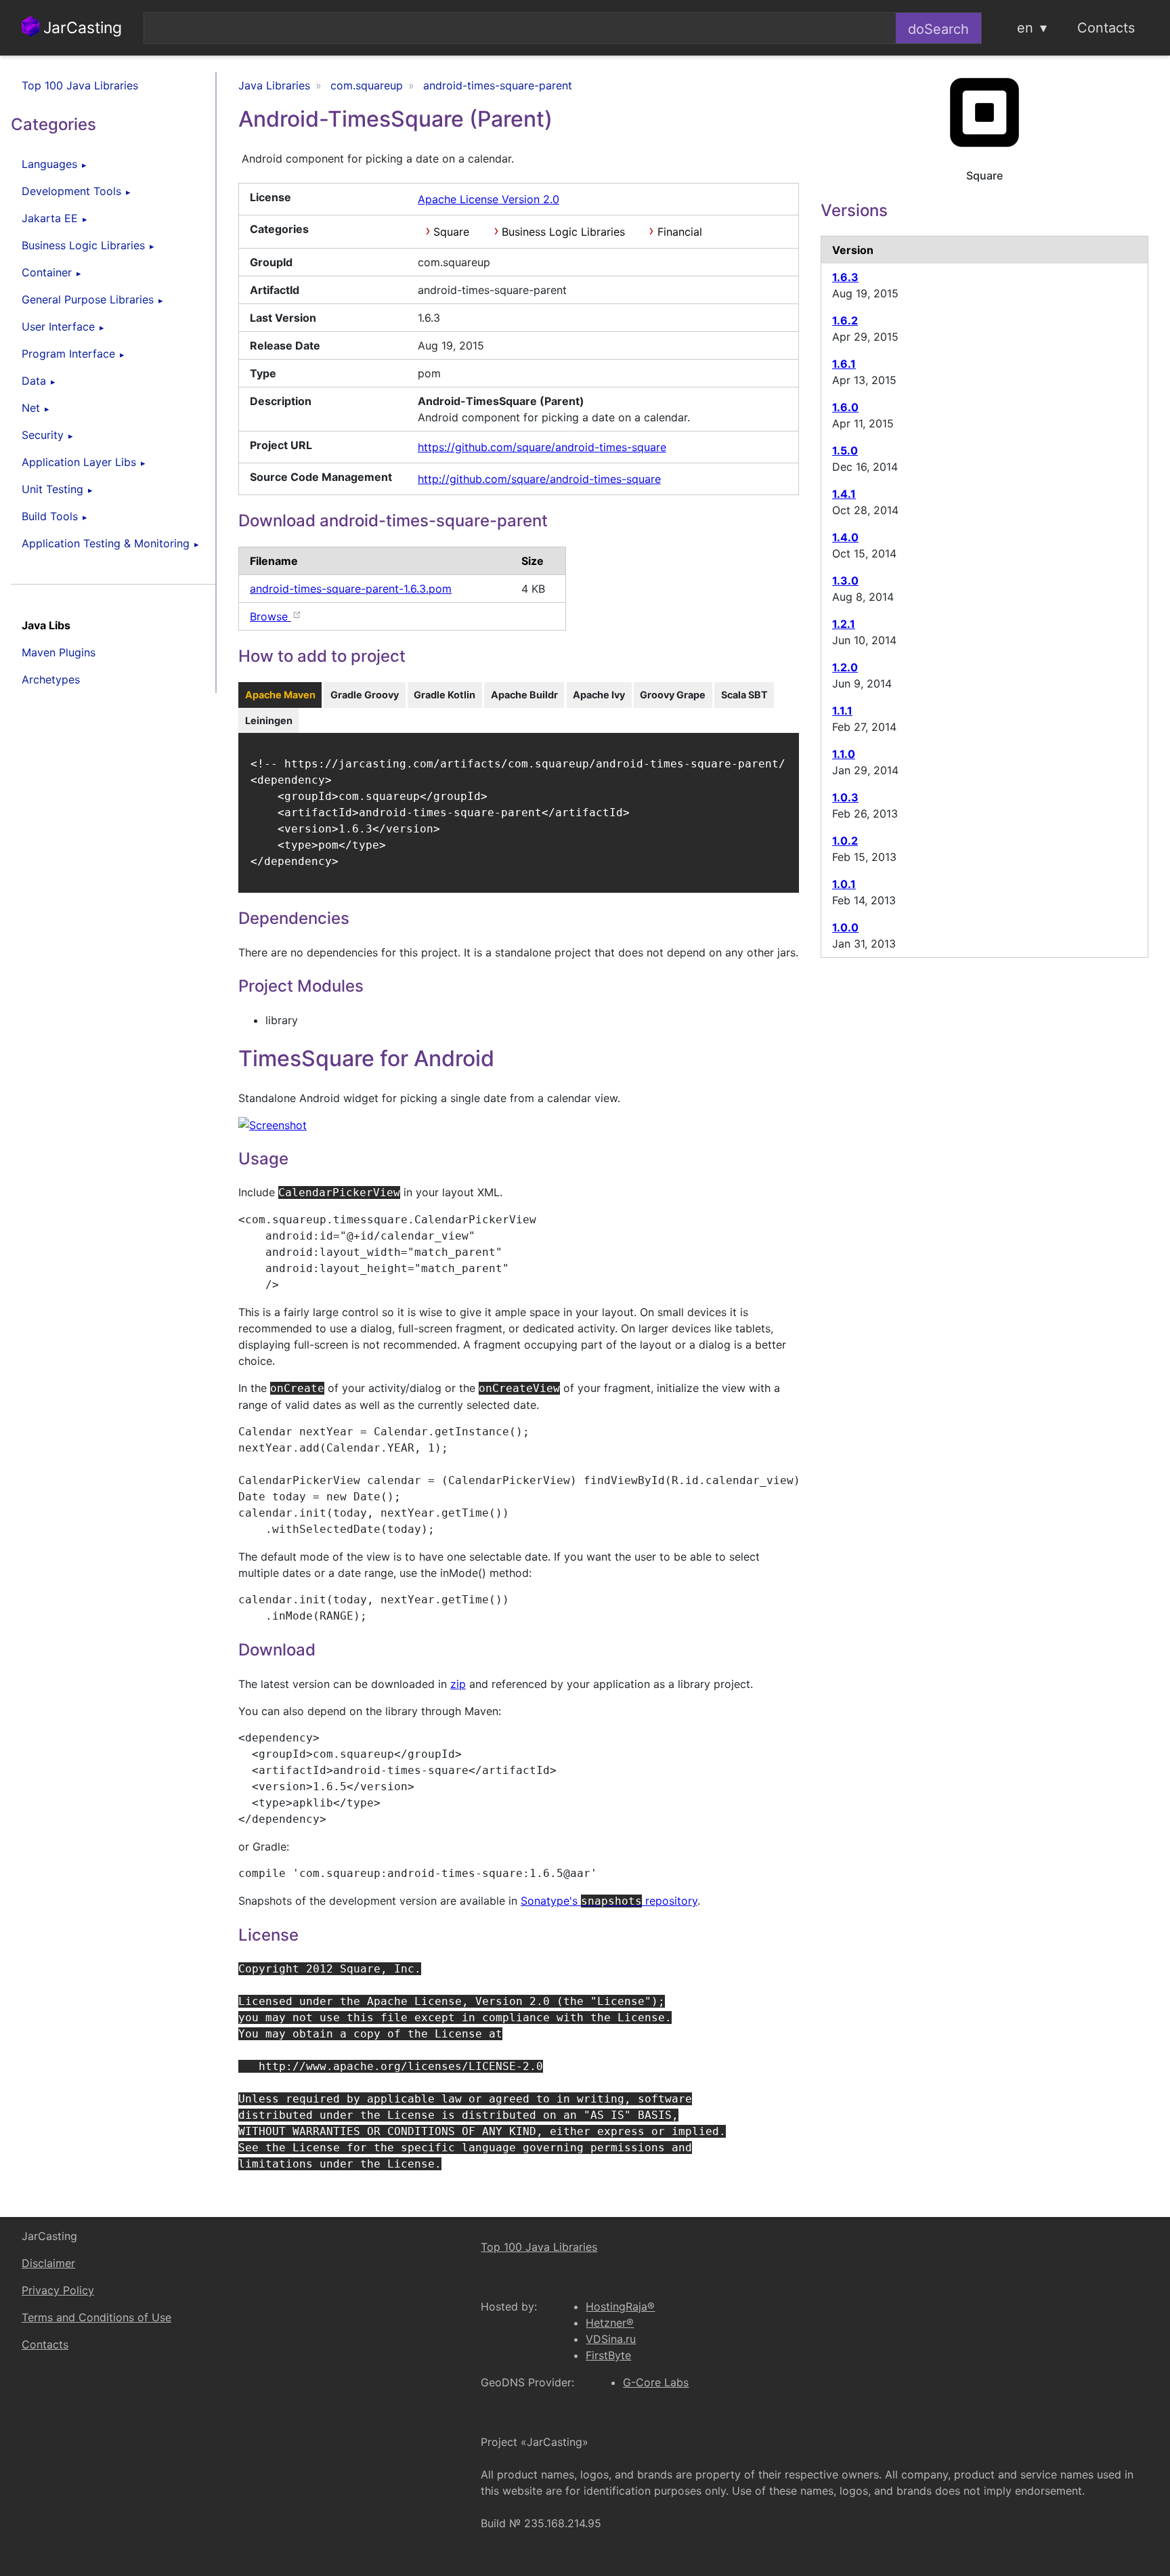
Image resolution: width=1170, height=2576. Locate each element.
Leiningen (269, 720)
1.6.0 (845, 407)
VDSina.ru (611, 2339)
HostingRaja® (620, 2306)
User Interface (58, 326)
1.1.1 (842, 711)
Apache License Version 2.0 (489, 199)
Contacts (1106, 28)
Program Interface (68, 354)
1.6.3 (845, 277)
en (1025, 28)
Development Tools (71, 191)
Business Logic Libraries (83, 245)
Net (31, 408)
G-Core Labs (656, 2382)
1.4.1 (844, 494)
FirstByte (608, 2355)
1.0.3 (845, 797)
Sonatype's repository (609, 1901)
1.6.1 (844, 364)
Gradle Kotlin (445, 695)
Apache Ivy (599, 695)
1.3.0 (845, 580)
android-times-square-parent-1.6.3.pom (351, 589)
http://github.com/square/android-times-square (539, 479)
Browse (270, 616)
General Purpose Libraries (88, 299)
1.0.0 (845, 927)
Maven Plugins (59, 652)
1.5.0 (845, 450)
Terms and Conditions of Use (96, 2317)
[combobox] (520, 28)
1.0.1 (844, 884)
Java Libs (46, 625)
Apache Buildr (524, 695)
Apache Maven (280, 695)
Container (47, 272)
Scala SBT (744, 695)
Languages (49, 164)
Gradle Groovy (365, 695)
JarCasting (81, 28)
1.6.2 (845, 320)
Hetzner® (610, 2323)
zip (458, 1684)
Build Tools (50, 516)
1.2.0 (845, 667)
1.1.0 (844, 754)
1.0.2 (845, 841)
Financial (680, 232)
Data (34, 381)
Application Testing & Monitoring (106, 543)
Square (451, 232)
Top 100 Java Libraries (80, 85)
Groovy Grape (673, 695)
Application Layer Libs (79, 462)
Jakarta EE (50, 218)
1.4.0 (845, 537)
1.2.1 (844, 624)
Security (43, 435)
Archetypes (51, 679)
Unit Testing (52, 489)
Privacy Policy (58, 2290)
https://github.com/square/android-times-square (542, 447)
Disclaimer (48, 2263)
